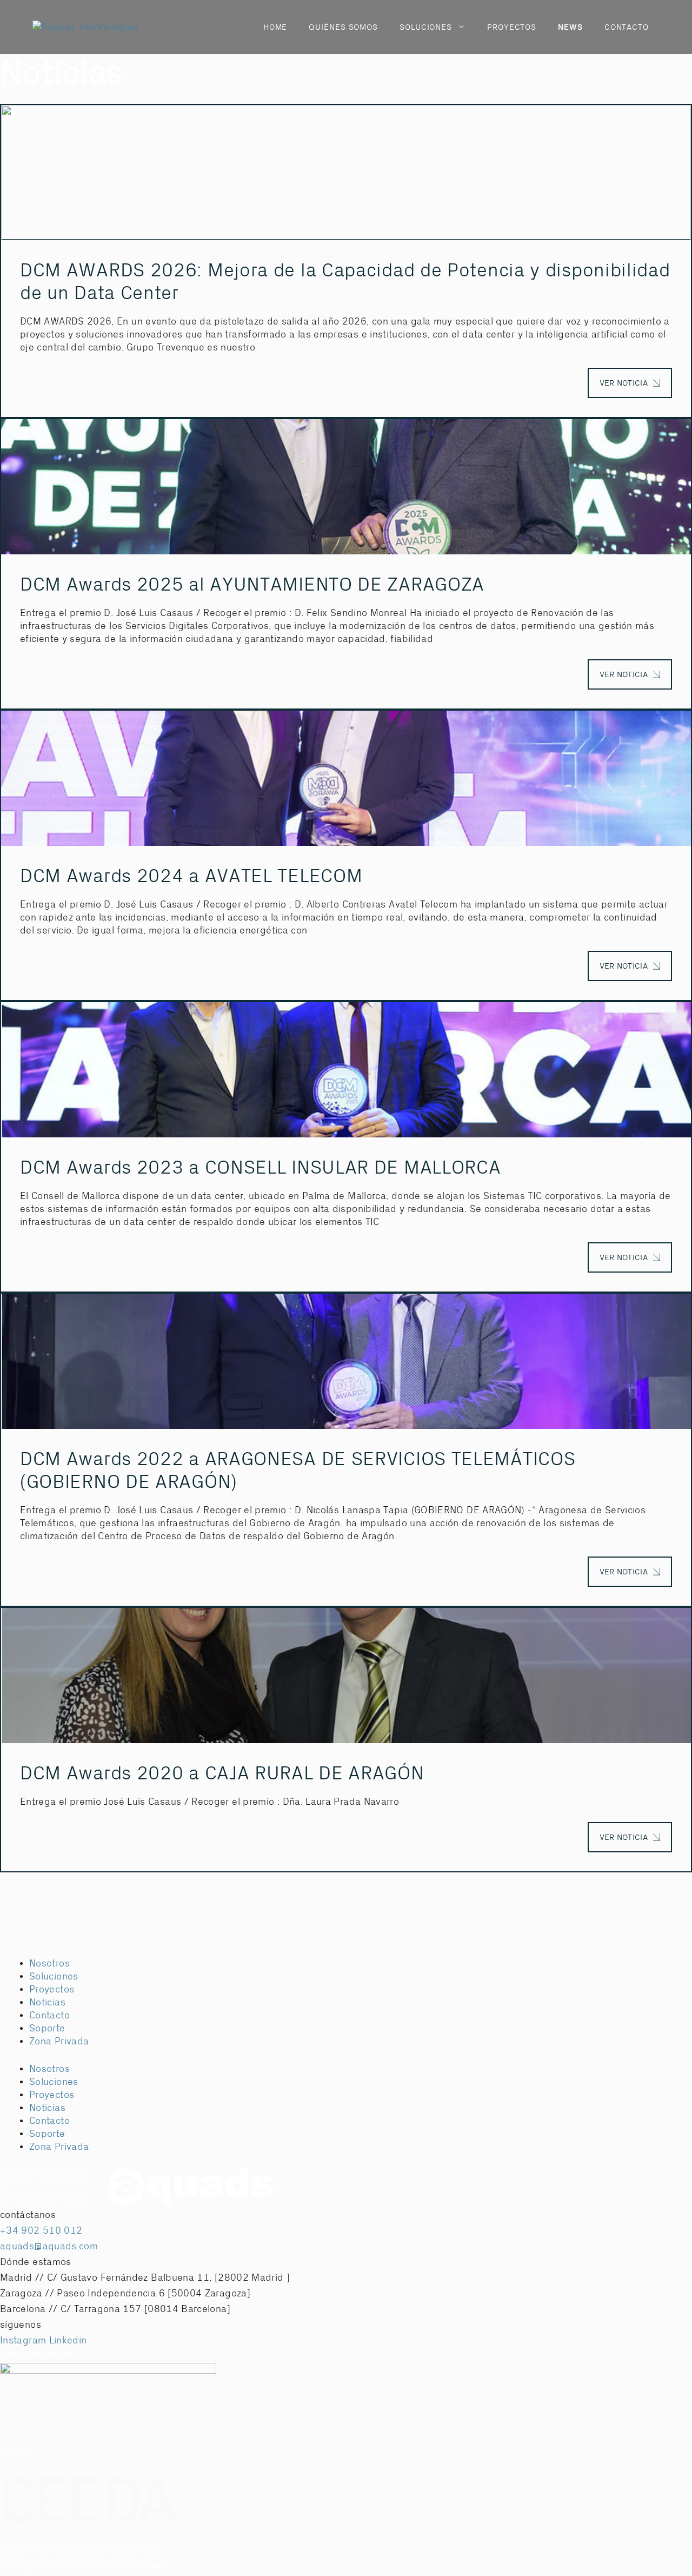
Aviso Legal (17, 2567)
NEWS (570, 27)
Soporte (47, 2028)
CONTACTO (627, 27)
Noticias (47, 2002)
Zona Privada (59, 2041)
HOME (275, 27)
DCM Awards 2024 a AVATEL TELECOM (191, 876)
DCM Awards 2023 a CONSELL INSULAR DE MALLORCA (261, 1168)
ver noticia (624, 383)
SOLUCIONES (426, 27)
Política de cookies (136, 2567)
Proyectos (52, 1989)
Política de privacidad (71, 2567)
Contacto (49, 2015)
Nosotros (49, 1964)
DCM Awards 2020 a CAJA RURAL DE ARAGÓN (222, 1773)
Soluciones (54, 1976)
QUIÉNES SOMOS (343, 27)
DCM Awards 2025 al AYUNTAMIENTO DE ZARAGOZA (252, 585)
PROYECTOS (512, 27)
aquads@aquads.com (49, 2246)
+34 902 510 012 (41, 2231)
